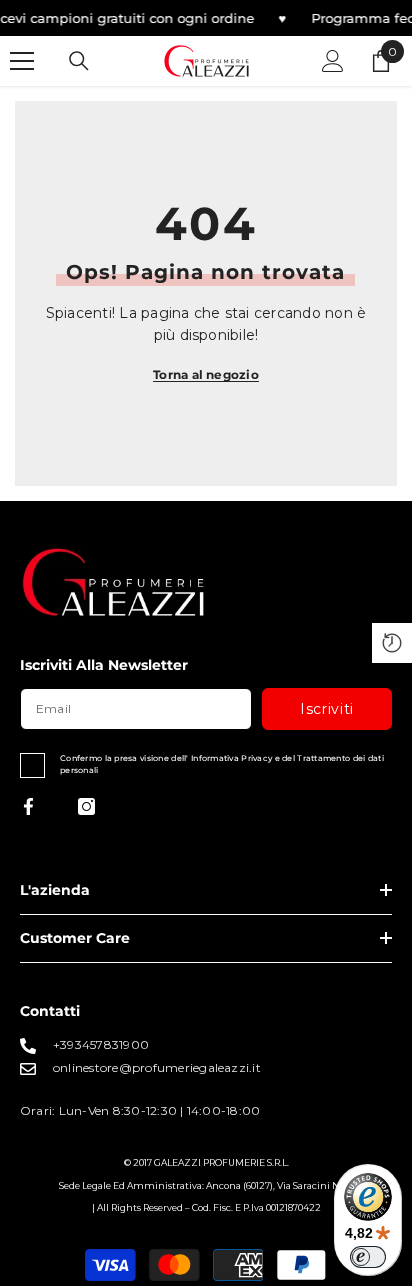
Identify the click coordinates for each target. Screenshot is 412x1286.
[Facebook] (28, 806)
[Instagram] (86, 806)
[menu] (22, 61)
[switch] (368, 1257)
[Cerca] (79, 61)
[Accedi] (333, 61)
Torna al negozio (206, 374)
